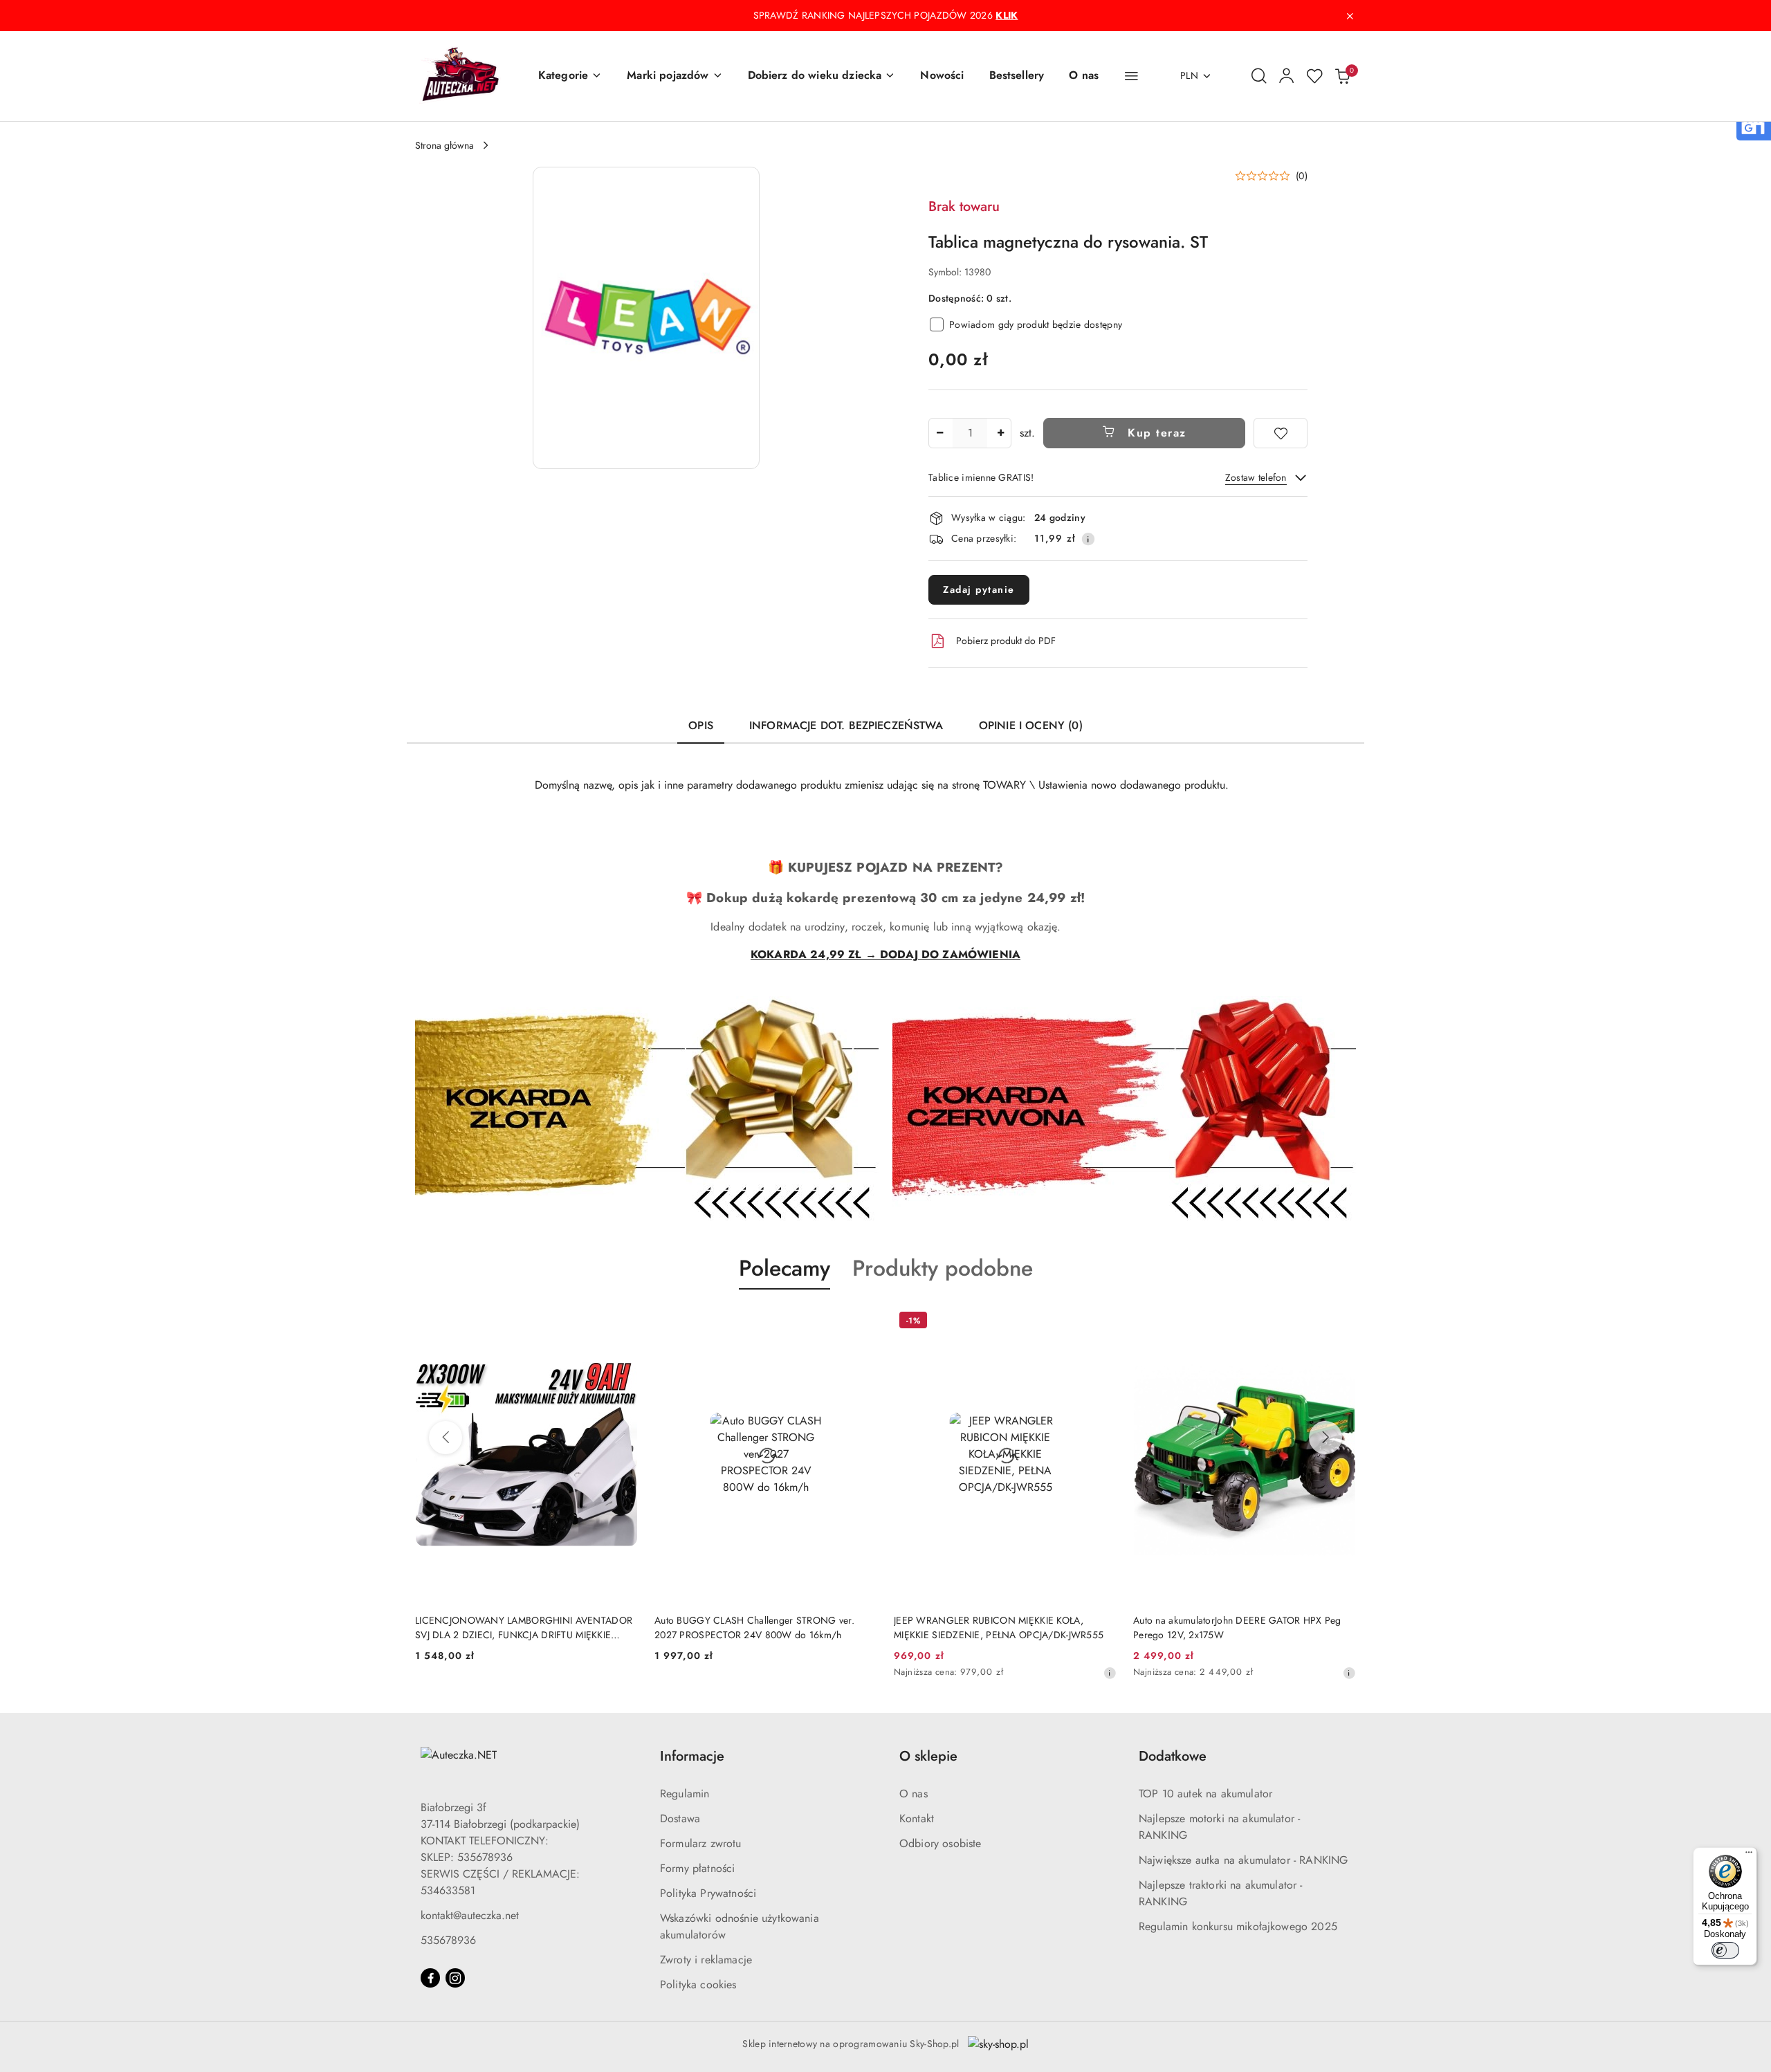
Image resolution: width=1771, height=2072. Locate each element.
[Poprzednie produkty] (446, 1438)
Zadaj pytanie (979, 589)
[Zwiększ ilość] (1000, 433)
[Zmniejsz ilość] (939, 433)
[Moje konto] (1287, 76)
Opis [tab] (701, 725)
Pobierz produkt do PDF (1006, 641)
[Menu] (1749, 1855)
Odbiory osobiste (940, 1843)
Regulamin (685, 1794)
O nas (914, 1794)
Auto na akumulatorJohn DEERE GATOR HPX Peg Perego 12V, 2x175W (1237, 1627)
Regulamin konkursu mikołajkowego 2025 (1238, 1926)
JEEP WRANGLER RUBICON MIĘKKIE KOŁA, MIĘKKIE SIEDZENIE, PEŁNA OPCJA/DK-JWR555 (999, 1627)
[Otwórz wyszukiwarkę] (1259, 76)
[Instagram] (455, 1978)
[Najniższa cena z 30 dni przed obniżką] (1110, 1673)
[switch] (1725, 1950)
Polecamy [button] (784, 1268)
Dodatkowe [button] (1173, 1756)
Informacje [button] (692, 1756)
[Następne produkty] (1325, 1438)
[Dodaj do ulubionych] (1281, 433)
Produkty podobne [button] (943, 1268)
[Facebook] (430, 1978)
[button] (570, 76)
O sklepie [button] (928, 1756)
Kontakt (917, 1818)
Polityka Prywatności (708, 1893)
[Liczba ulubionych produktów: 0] (1314, 76)
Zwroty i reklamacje (706, 1960)
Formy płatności (697, 1868)
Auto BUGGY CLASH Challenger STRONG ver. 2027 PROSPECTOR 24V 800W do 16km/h (754, 1627)
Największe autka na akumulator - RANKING (1243, 1860)
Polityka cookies (698, 1984)
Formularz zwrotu (701, 1843)
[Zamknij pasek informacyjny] (1350, 16)
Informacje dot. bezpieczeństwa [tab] (846, 725)
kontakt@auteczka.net (470, 1915)
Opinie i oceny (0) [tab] (1031, 725)
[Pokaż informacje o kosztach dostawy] (1088, 539)
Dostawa (680, 1818)
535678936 (448, 1940)
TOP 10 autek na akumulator (1205, 1794)
